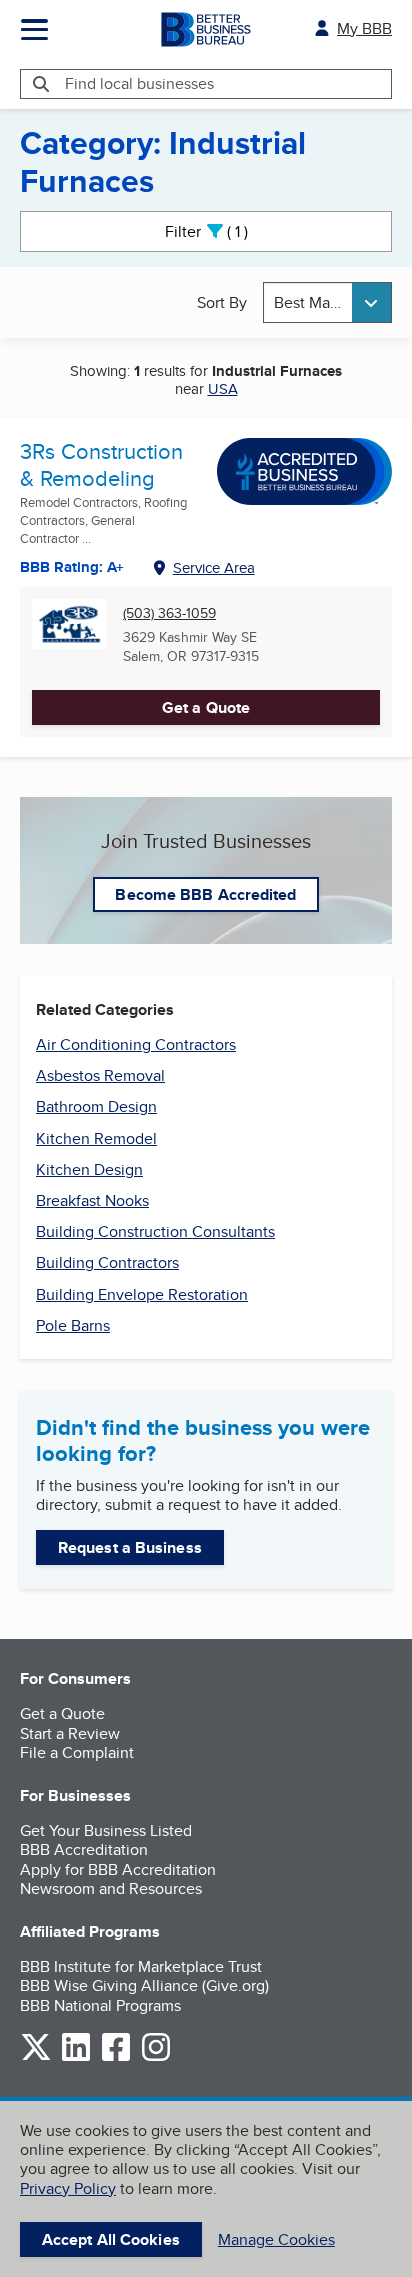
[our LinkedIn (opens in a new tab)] (76, 2057)
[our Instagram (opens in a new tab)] (156, 2057)
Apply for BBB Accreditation (118, 1869)
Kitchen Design (89, 1169)
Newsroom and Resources (111, 1888)
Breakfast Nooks (92, 1200)
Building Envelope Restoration (142, 1294)
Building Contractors (107, 1262)
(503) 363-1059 (169, 613)
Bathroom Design (96, 1106)
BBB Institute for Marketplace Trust (141, 1966)
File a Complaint (77, 1752)
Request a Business (130, 1547)
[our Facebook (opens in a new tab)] (116, 2057)
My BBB (364, 28)
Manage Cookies (276, 2239)
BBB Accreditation (84, 1849)
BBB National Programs (100, 2005)
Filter (223, 231)
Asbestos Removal (100, 1075)
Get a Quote (206, 707)
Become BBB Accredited (205, 894)
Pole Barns (73, 1325)
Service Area (214, 567)
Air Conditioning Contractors (136, 1044)
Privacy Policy (68, 2188)
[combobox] (327, 302)
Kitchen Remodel (96, 1138)
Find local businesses (139, 83)
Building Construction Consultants (155, 1231)
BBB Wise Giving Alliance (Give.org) (144, 1985)
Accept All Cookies (111, 2239)
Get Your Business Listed (106, 1830)
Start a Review (70, 1733)
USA (223, 388)
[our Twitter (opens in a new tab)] (36, 2057)
